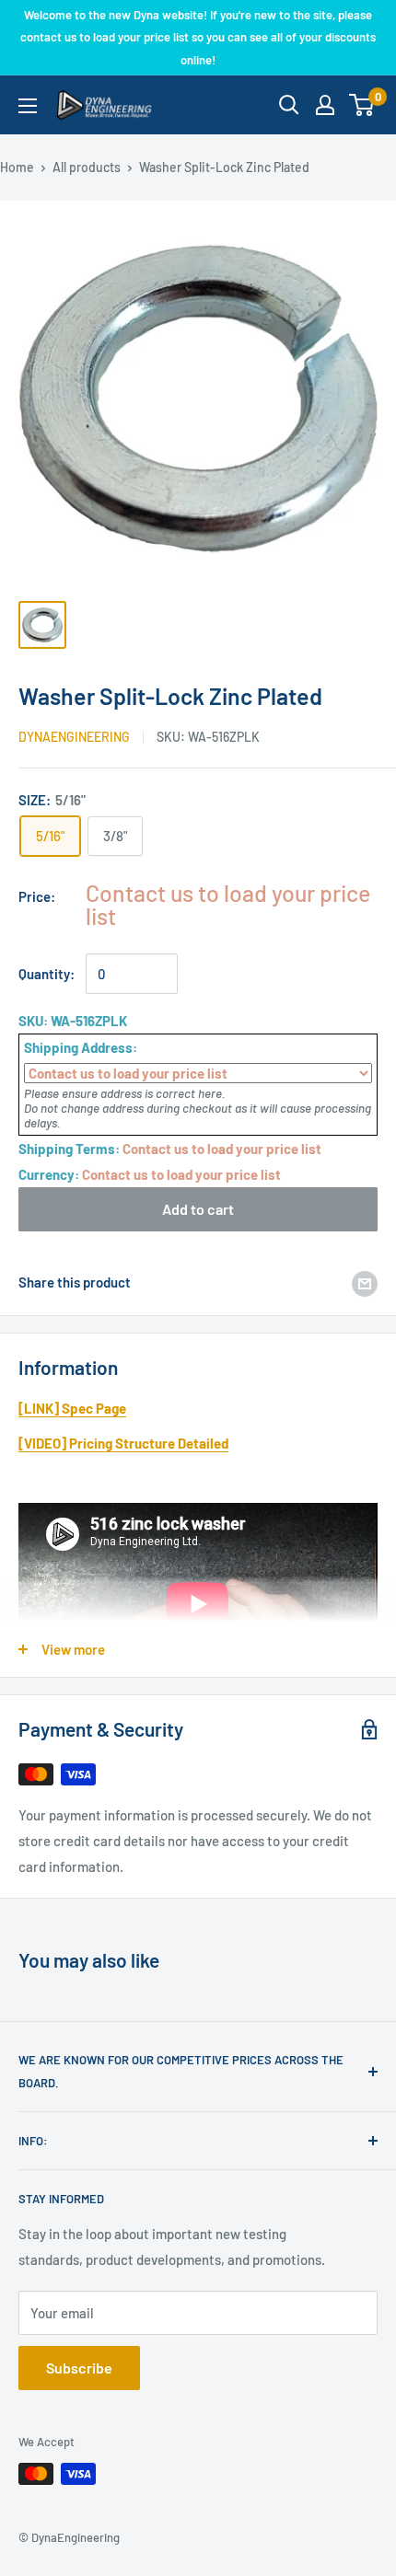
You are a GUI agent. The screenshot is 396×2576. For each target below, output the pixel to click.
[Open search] (289, 105)
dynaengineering (74, 737)
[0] (362, 105)
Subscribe (79, 2368)
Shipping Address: (81, 1047)
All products (87, 167)
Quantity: (47, 974)
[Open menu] (28, 106)
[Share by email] (365, 1282)
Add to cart (198, 1209)
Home (17, 167)
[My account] (325, 105)
